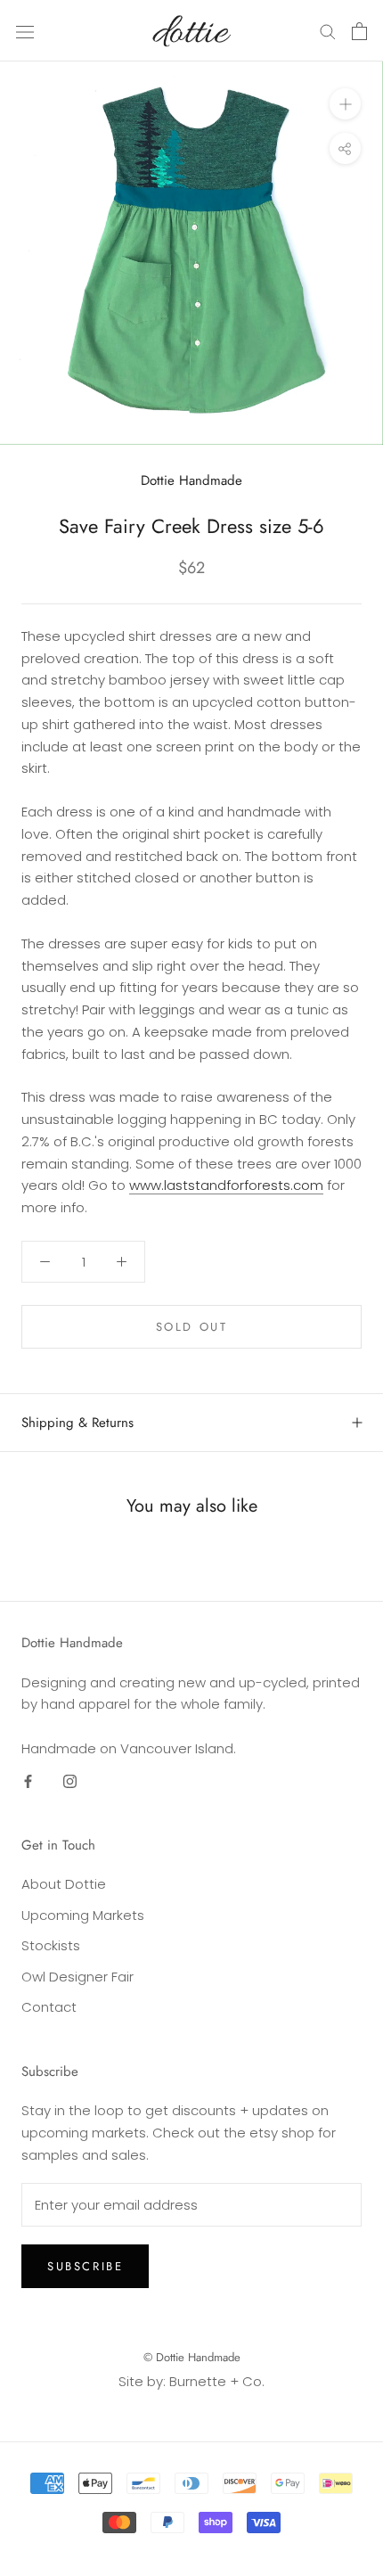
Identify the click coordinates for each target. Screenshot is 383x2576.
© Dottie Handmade (192, 2357)
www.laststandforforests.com (226, 1185)
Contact (49, 2007)
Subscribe (85, 2266)
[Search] (328, 31)
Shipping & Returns (77, 1423)
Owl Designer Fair (77, 1977)
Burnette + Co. (217, 2381)
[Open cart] (359, 31)
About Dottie (64, 1884)
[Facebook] (28, 1781)
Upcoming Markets (83, 1915)
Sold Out (192, 1327)
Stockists (51, 1945)
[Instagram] (70, 1781)
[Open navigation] (25, 31)
